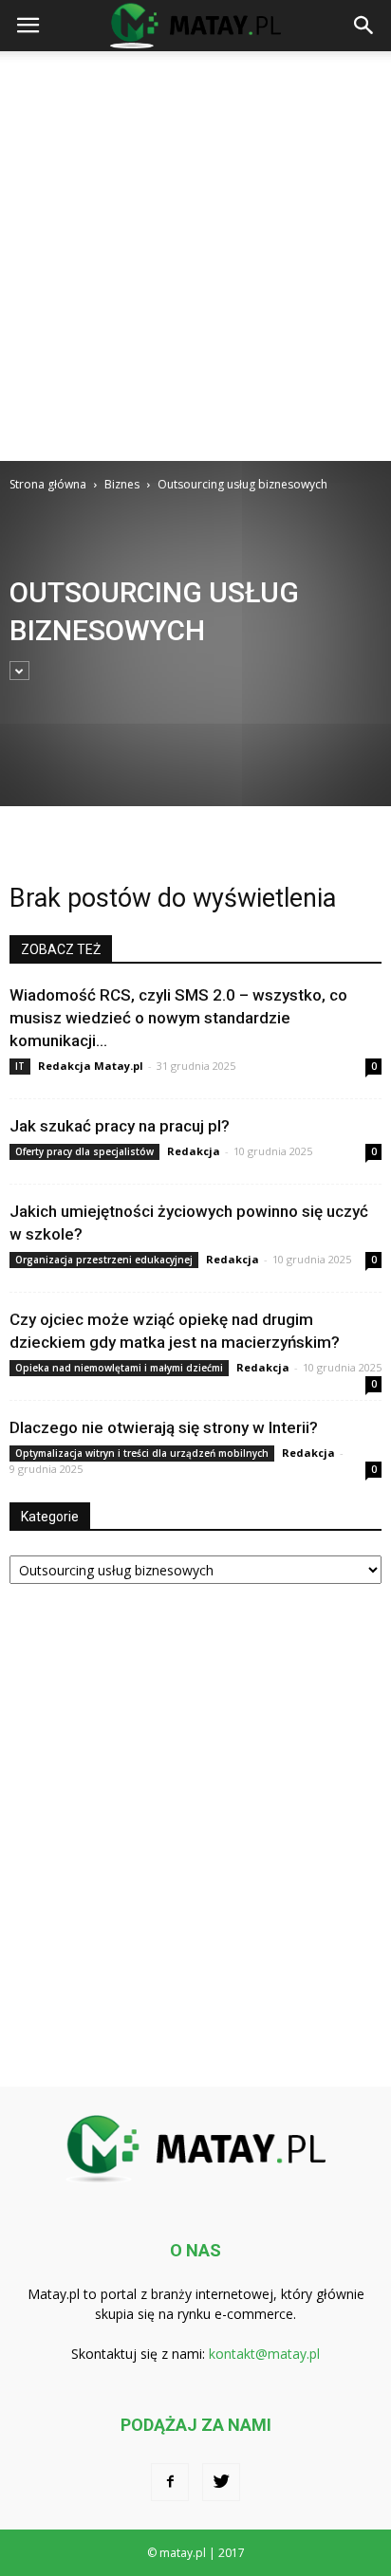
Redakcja (194, 1151)
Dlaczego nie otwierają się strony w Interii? (164, 1427)
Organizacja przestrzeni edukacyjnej (104, 1260)
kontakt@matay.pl (264, 2354)
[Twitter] (221, 2482)
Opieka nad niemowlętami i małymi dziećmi (119, 1368)
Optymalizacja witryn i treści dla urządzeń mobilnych (142, 1453)
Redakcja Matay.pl (91, 1066)
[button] (364, 26)
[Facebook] (170, 2482)
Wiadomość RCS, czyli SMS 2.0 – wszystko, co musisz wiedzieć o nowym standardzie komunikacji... (178, 1018)
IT (20, 1066)
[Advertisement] (195, 256)
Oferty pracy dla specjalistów (84, 1151)
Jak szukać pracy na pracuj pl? (120, 1126)
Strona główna (48, 484)
